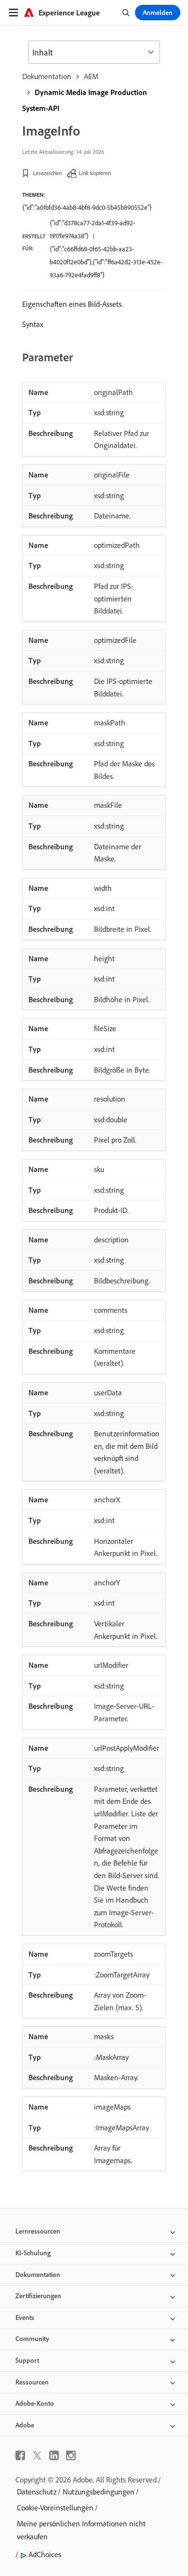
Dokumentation (47, 76)
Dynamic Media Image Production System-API (85, 100)
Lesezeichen (47, 173)
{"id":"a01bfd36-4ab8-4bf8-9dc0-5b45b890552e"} (87, 207)
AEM (91, 76)
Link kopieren (95, 173)
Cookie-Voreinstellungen (55, 2508)
